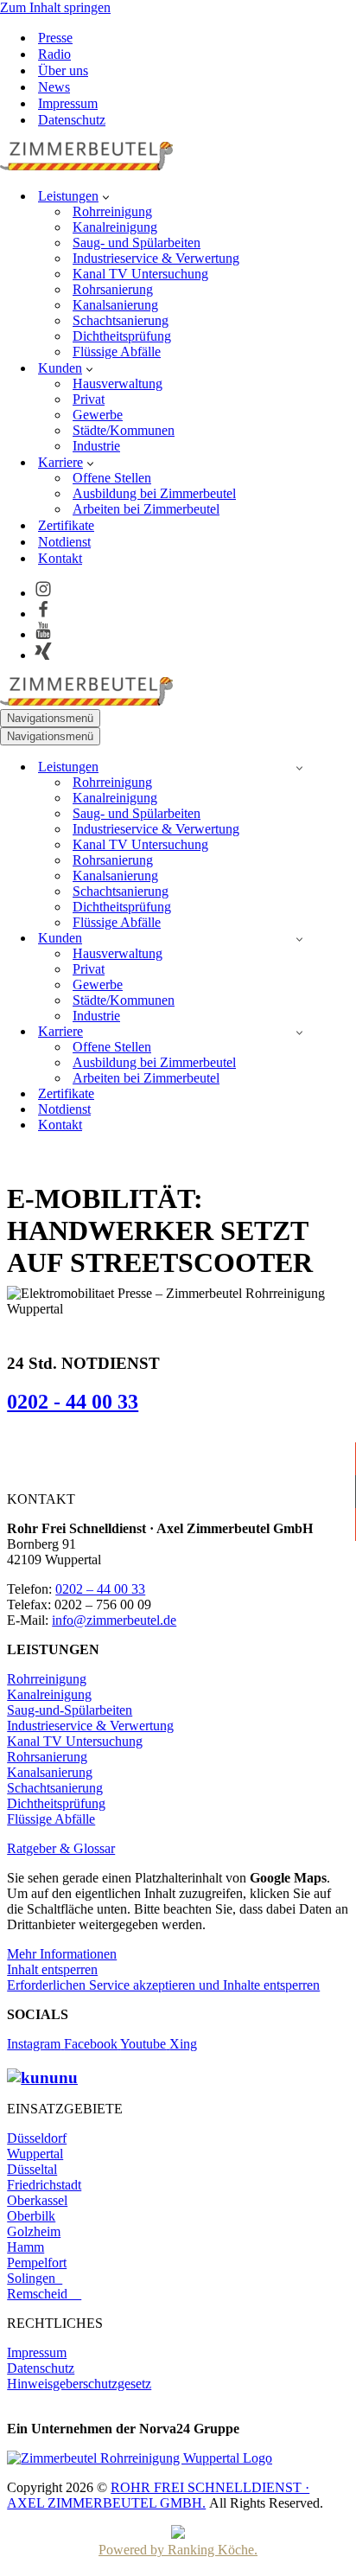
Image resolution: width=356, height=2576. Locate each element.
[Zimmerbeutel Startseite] (86, 166)
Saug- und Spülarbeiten (137, 243)
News (54, 87)
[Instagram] (43, 593)
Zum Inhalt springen (55, 7)
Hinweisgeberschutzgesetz (79, 2384)
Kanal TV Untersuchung (140, 274)
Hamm (25, 2247)
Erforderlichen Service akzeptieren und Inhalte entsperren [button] (163, 1985)
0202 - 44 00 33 (73, 1402)
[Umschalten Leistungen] (299, 767)
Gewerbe (98, 415)
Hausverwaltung (118, 384)
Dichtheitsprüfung (122, 336)
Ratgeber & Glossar (61, 1848)
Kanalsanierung (115, 305)
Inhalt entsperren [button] (52, 1969)
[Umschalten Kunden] (299, 939)
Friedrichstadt (44, 2185)
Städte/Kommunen (124, 430)
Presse (55, 38)
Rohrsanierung (113, 289)
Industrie (96, 446)
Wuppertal (35, 2154)
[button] (106, 196)
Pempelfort (37, 2263)
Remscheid (44, 2294)
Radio (54, 54)
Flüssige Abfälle (117, 352)
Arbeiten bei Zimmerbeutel (146, 509)
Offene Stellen (112, 478)
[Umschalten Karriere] (299, 1032)
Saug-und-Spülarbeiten (70, 1710)
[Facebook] (43, 614)
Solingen (35, 2278)
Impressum (68, 103)
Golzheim (34, 2231)
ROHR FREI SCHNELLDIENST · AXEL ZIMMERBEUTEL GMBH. (158, 2495)
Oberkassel (37, 2200)
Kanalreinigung (115, 227)
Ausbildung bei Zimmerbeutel (154, 493)
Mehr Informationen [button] (62, 1954)
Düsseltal (32, 2169)
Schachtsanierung (121, 320)
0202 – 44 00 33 (100, 1589)
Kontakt (60, 558)
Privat (89, 399)
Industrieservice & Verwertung (156, 258)
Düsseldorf (37, 2138)
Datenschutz (72, 120)
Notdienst (64, 542)
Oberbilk (31, 2216)
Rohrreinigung (112, 211)
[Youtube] (43, 634)
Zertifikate (66, 525)
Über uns (63, 70)
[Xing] (43, 655)
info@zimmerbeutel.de (114, 1620)
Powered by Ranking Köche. (178, 2550)
